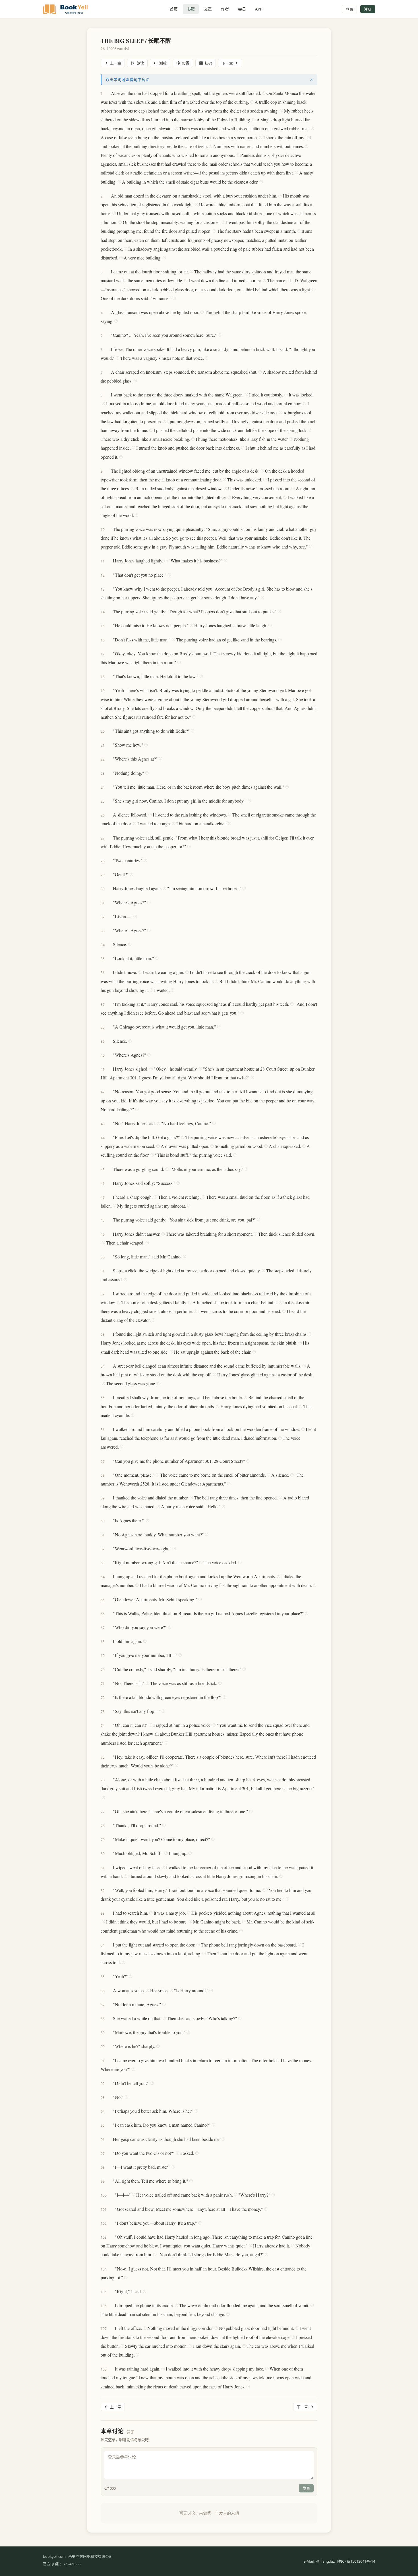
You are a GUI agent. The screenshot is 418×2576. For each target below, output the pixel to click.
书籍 (191, 9)
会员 (242, 9)
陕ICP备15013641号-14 (356, 2561)
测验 (163, 63)
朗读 (140, 63)
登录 (349, 9)
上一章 (116, 63)
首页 (174, 9)
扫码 (208, 63)
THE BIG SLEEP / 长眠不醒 (136, 41)
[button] (108, 93)
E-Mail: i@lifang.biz (319, 2561)
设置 (186, 63)
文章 (208, 9)
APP (259, 9)
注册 (368, 9)
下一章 (227, 63)
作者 (225, 9)
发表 (306, 2488)
